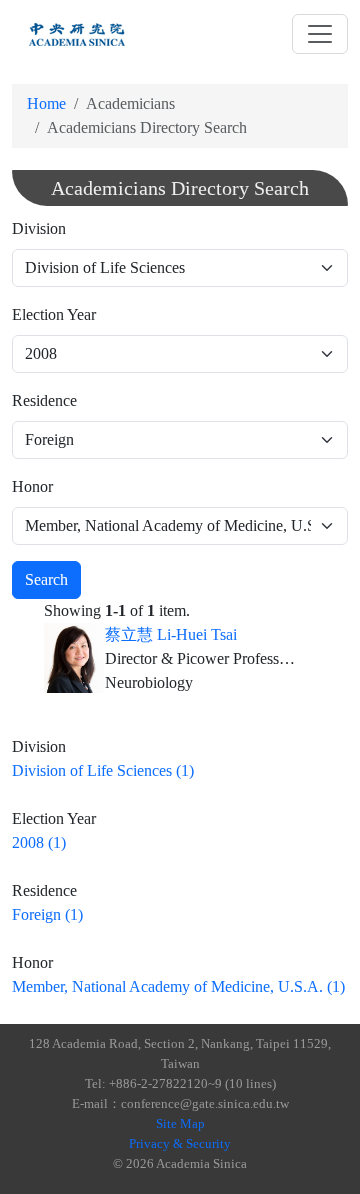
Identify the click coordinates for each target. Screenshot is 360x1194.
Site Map (180, 1123)
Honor (32, 486)
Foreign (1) (47, 914)
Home (46, 103)
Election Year (54, 314)
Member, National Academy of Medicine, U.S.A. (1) (178, 986)
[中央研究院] (77, 34)
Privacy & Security (180, 1143)
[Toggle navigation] (320, 34)
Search (46, 579)
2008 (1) (39, 842)
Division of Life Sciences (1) (103, 770)
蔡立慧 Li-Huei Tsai (171, 634)
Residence (44, 400)
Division (39, 228)
